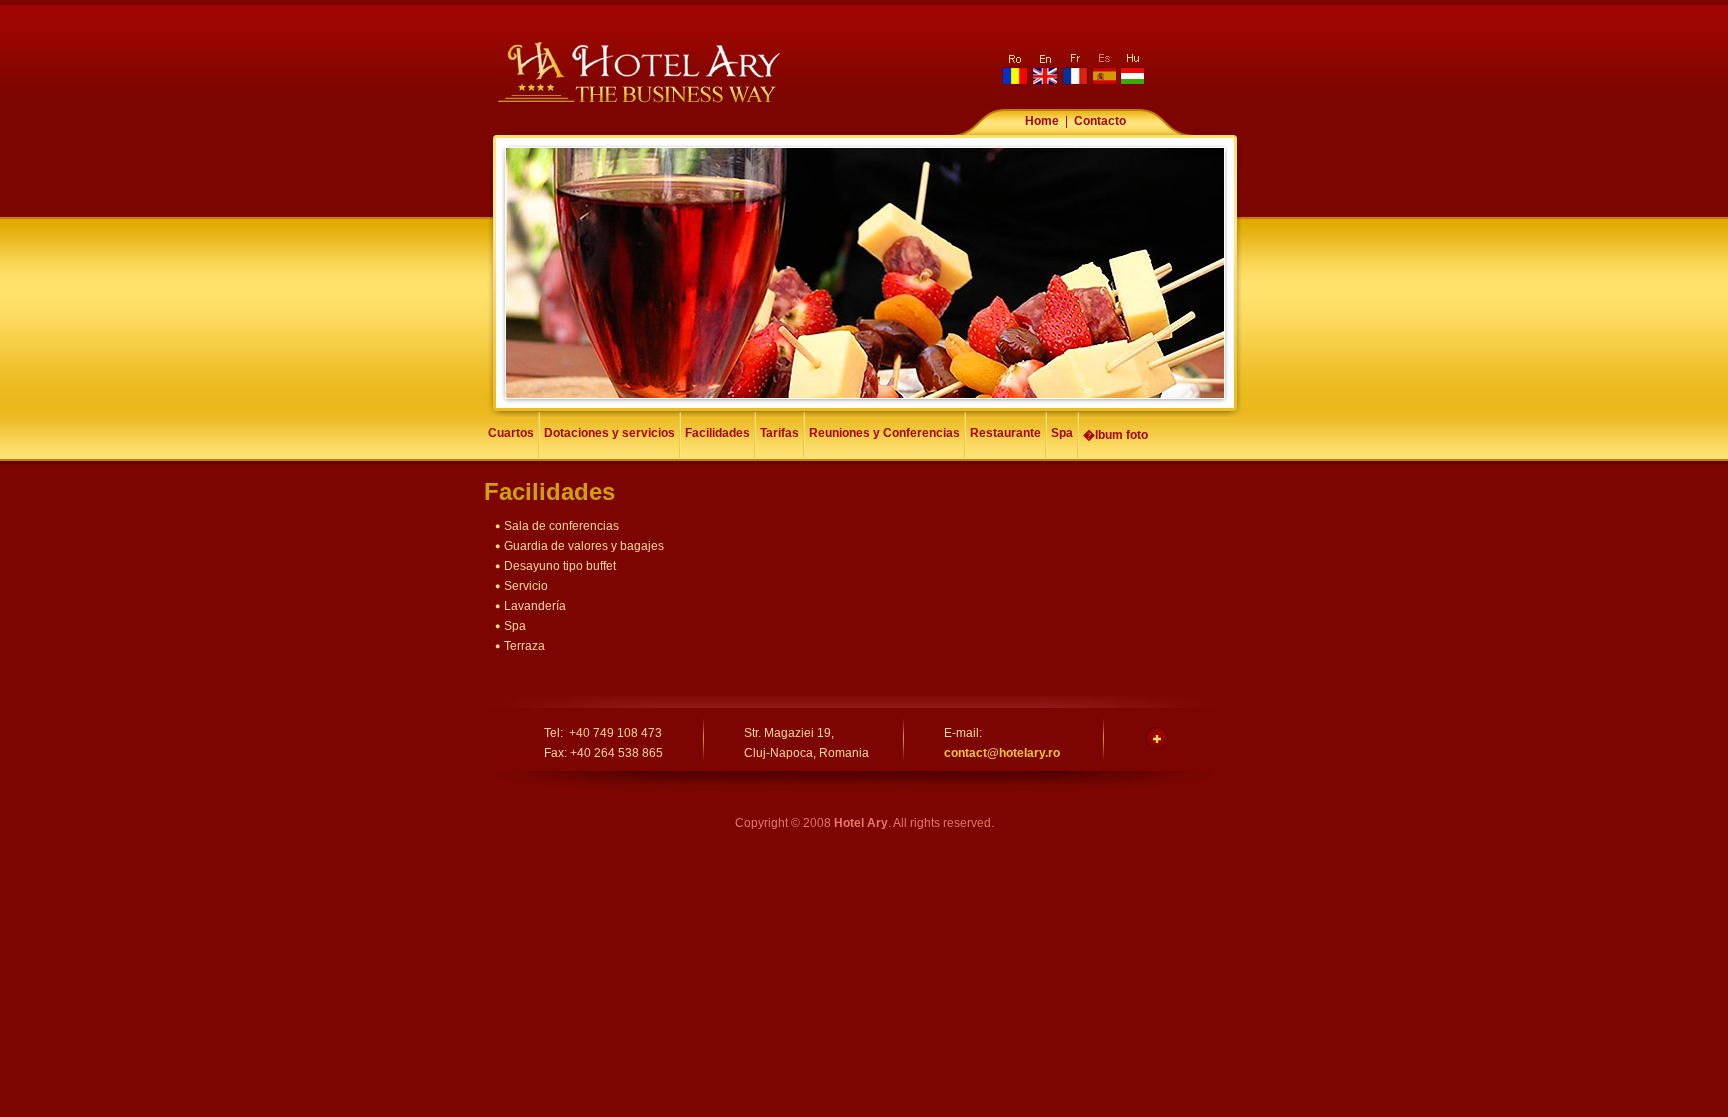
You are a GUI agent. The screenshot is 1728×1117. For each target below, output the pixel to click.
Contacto (1100, 121)
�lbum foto (1115, 435)
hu (1130, 69)
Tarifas (779, 433)
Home (1042, 121)
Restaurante (1005, 433)
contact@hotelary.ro (1002, 753)
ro (1016, 69)
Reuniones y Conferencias (884, 433)
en (1045, 69)
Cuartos (511, 433)
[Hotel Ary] (640, 103)
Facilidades (717, 433)
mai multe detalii (1156, 738)
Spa (1062, 433)
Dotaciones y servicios (609, 433)
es (1102, 69)
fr (1074, 69)
